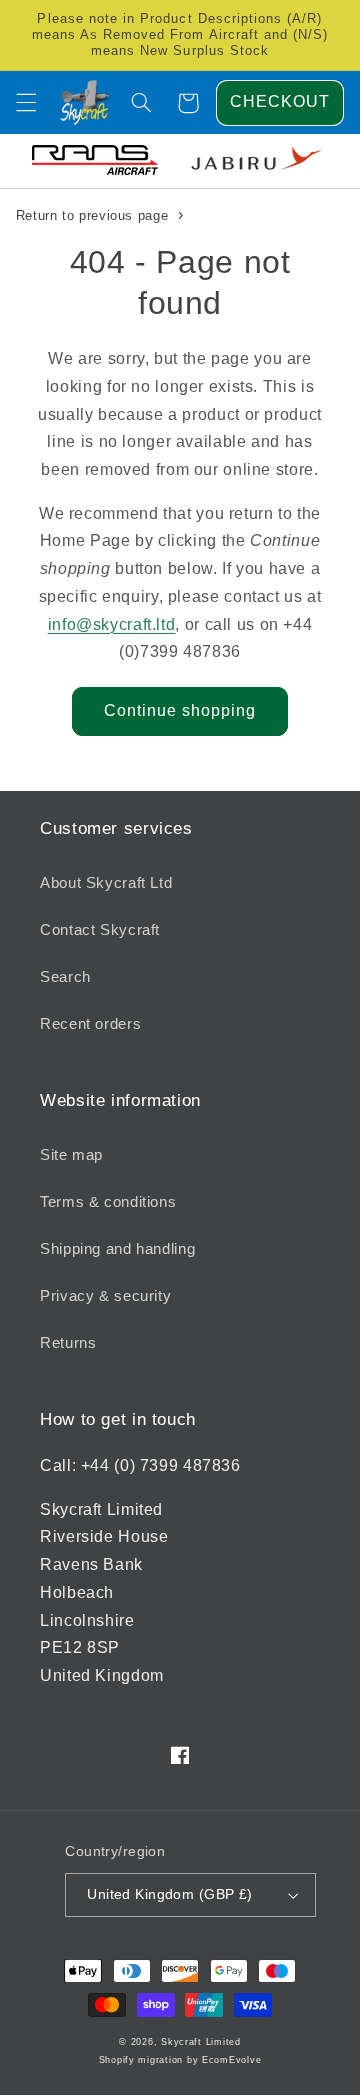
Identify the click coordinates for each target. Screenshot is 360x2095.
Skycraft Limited (201, 2042)
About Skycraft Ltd (106, 883)
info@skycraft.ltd (112, 624)
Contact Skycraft (100, 930)
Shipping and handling (117, 1249)
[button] (26, 103)
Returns (68, 1343)
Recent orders (90, 1024)
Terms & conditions (108, 1202)
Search (65, 977)
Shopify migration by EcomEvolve (180, 2060)
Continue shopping (180, 710)
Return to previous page (92, 215)
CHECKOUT (280, 101)
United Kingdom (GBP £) (169, 1894)
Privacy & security (105, 1296)
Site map (71, 1155)
